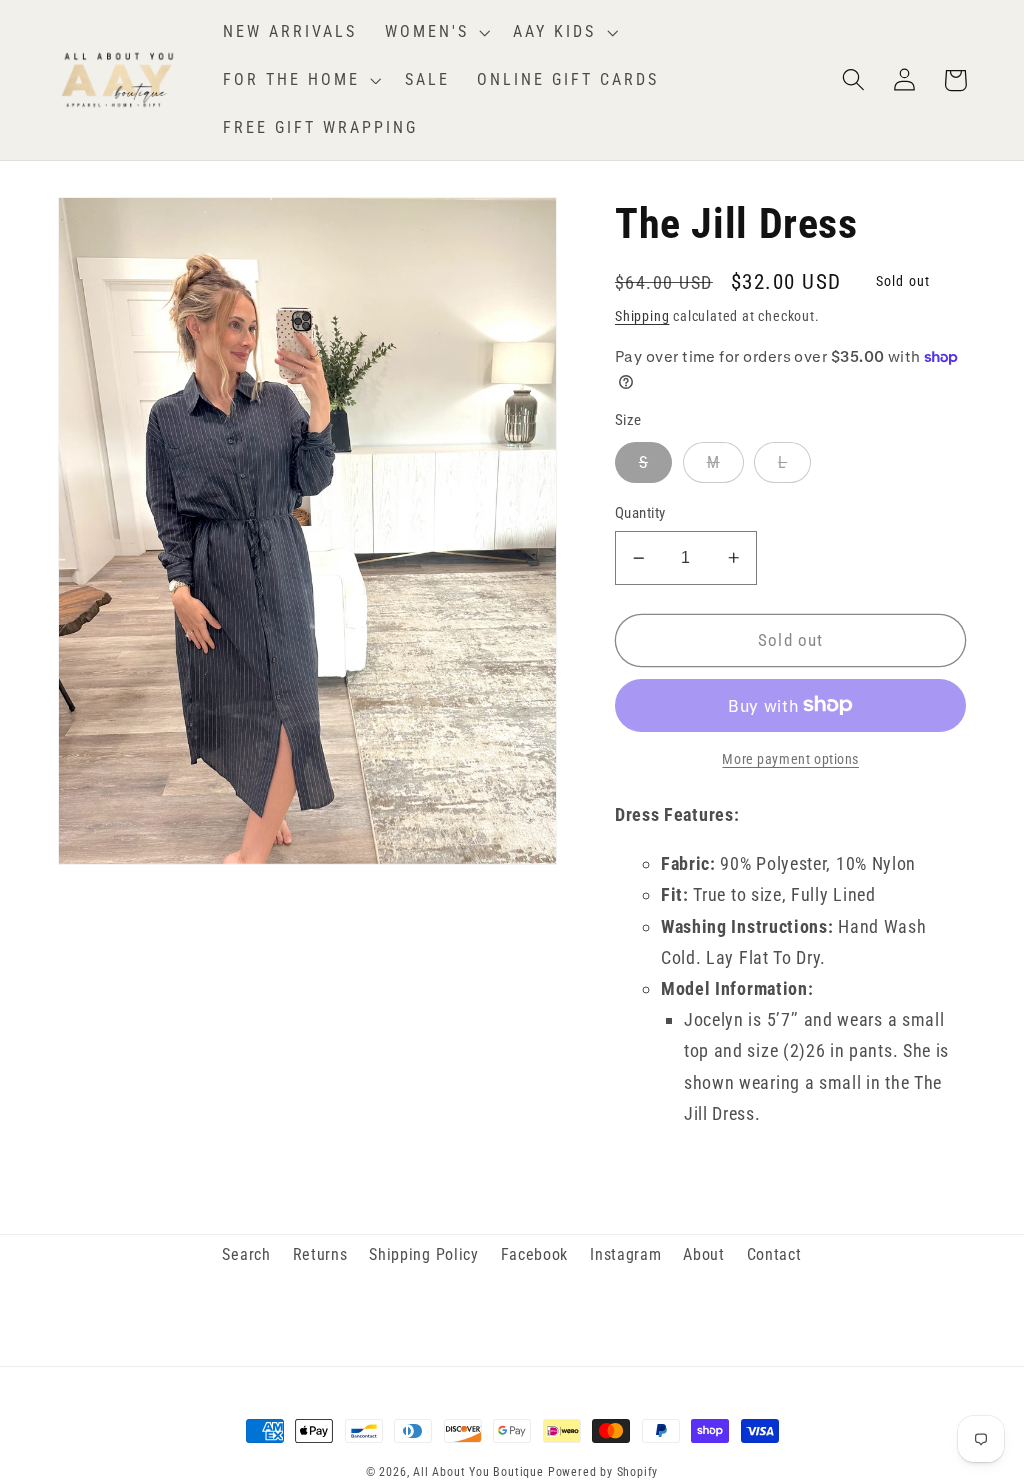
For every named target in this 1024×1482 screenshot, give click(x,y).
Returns (320, 1254)
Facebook (535, 1254)
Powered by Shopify (603, 1472)
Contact (774, 1254)
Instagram (625, 1254)
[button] (435, 32)
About (703, 1254)
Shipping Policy (423, 1254)
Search (246, 1254)
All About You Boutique (478, 1472)
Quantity (640, 513)
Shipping (642, 316)
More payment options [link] (790, 759)
